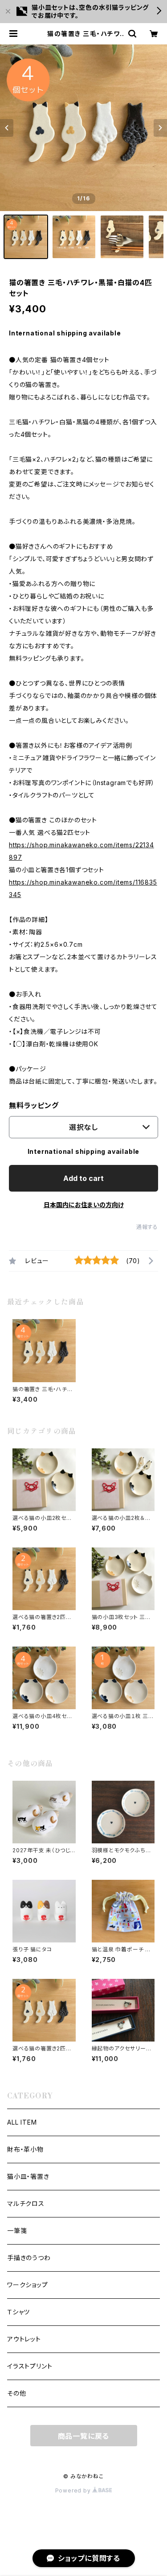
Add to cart (83, 1178)
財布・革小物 (25, 2149)
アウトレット (24, 2339)
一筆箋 (17, 2231)
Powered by (74, 2490)
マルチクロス (26, 2203)
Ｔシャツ (18, 2312)
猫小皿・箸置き (28, 2176)
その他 (16, 2393)
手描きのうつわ (29, 2258)
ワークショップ (28, 2285)
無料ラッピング (34, 1105)
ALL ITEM (22, 2122)
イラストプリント (30, 2366)
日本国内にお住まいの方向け (84, 1205)
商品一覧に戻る (84, 2436)
